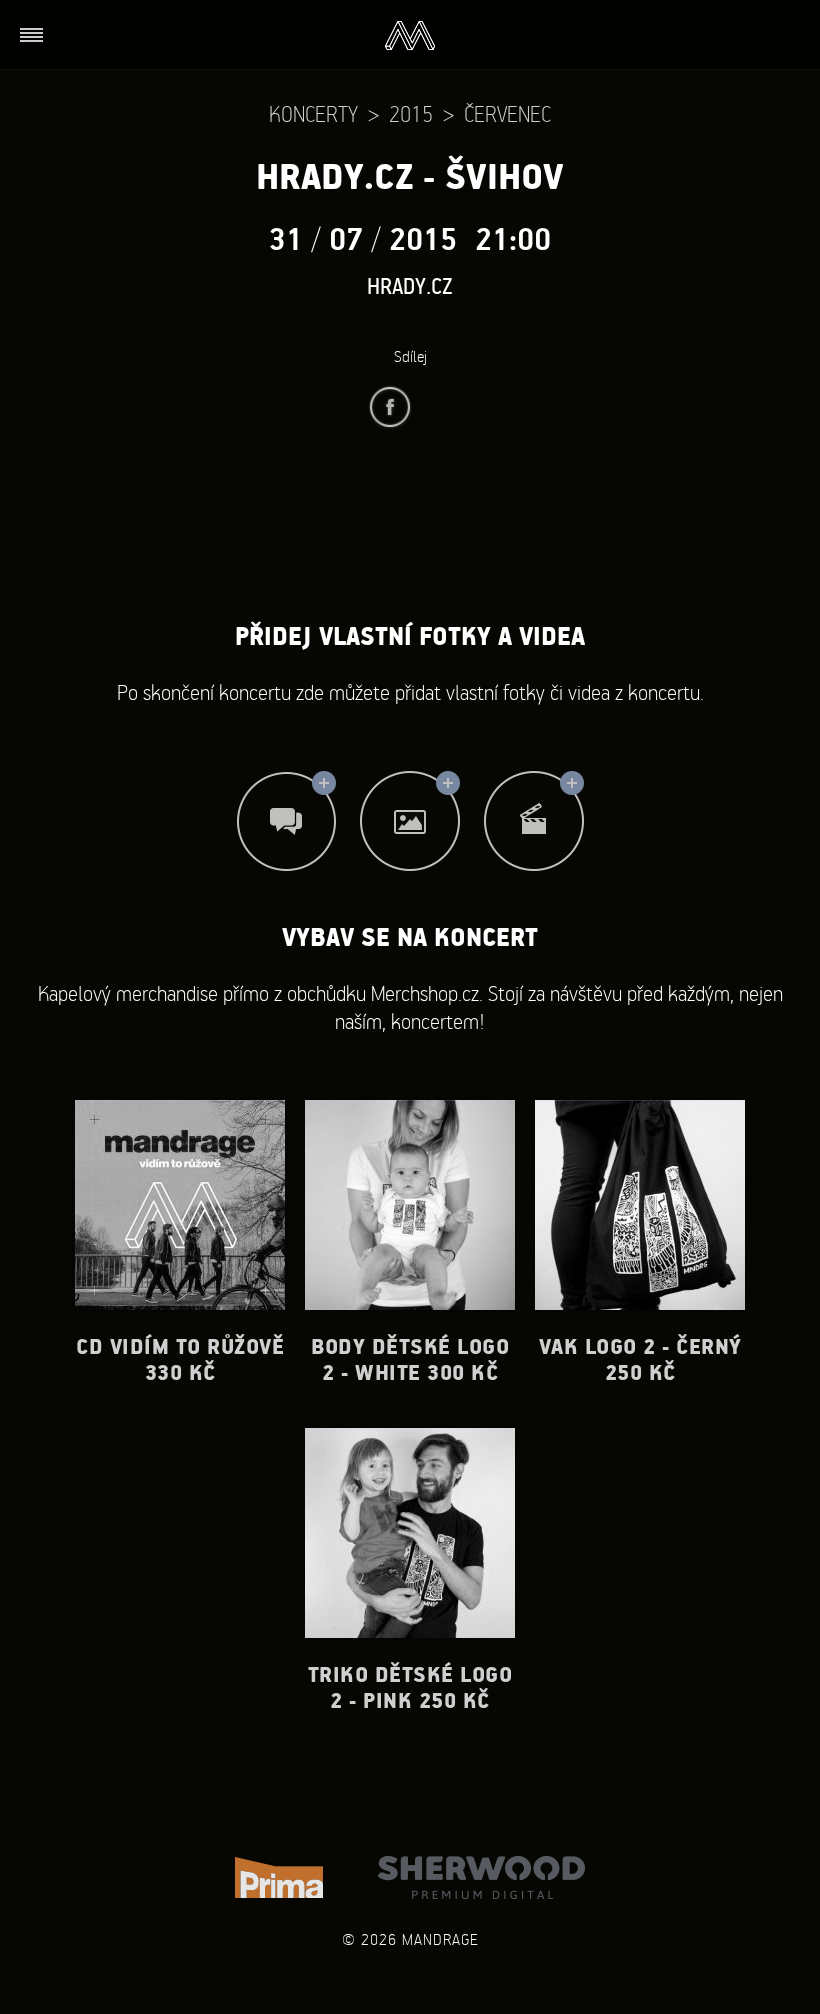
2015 (411, 113)
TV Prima (279, 1877)
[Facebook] (390, 407)
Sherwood (481, 1877)
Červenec (507, 113)
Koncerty (313, 113)
